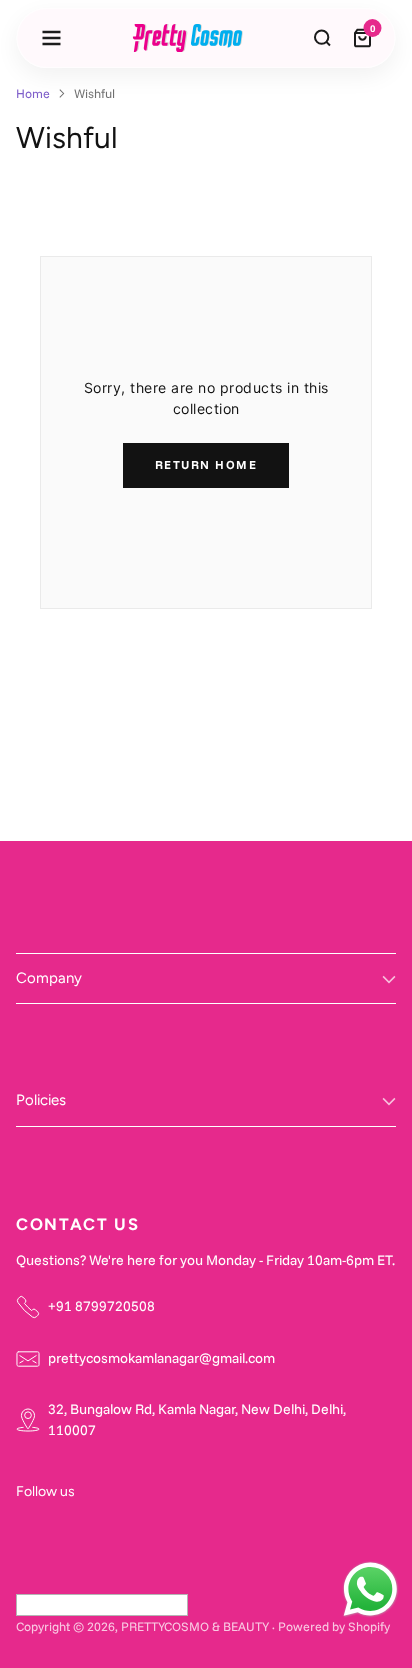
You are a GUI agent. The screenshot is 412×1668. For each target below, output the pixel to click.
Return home (206, 464)
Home (33, 93)
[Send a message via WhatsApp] (370, 1589)
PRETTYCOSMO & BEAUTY (195, 1626)
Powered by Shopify (334, 1626)
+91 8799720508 (101, 1306)
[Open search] (323, 38)
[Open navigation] (51, 38)
